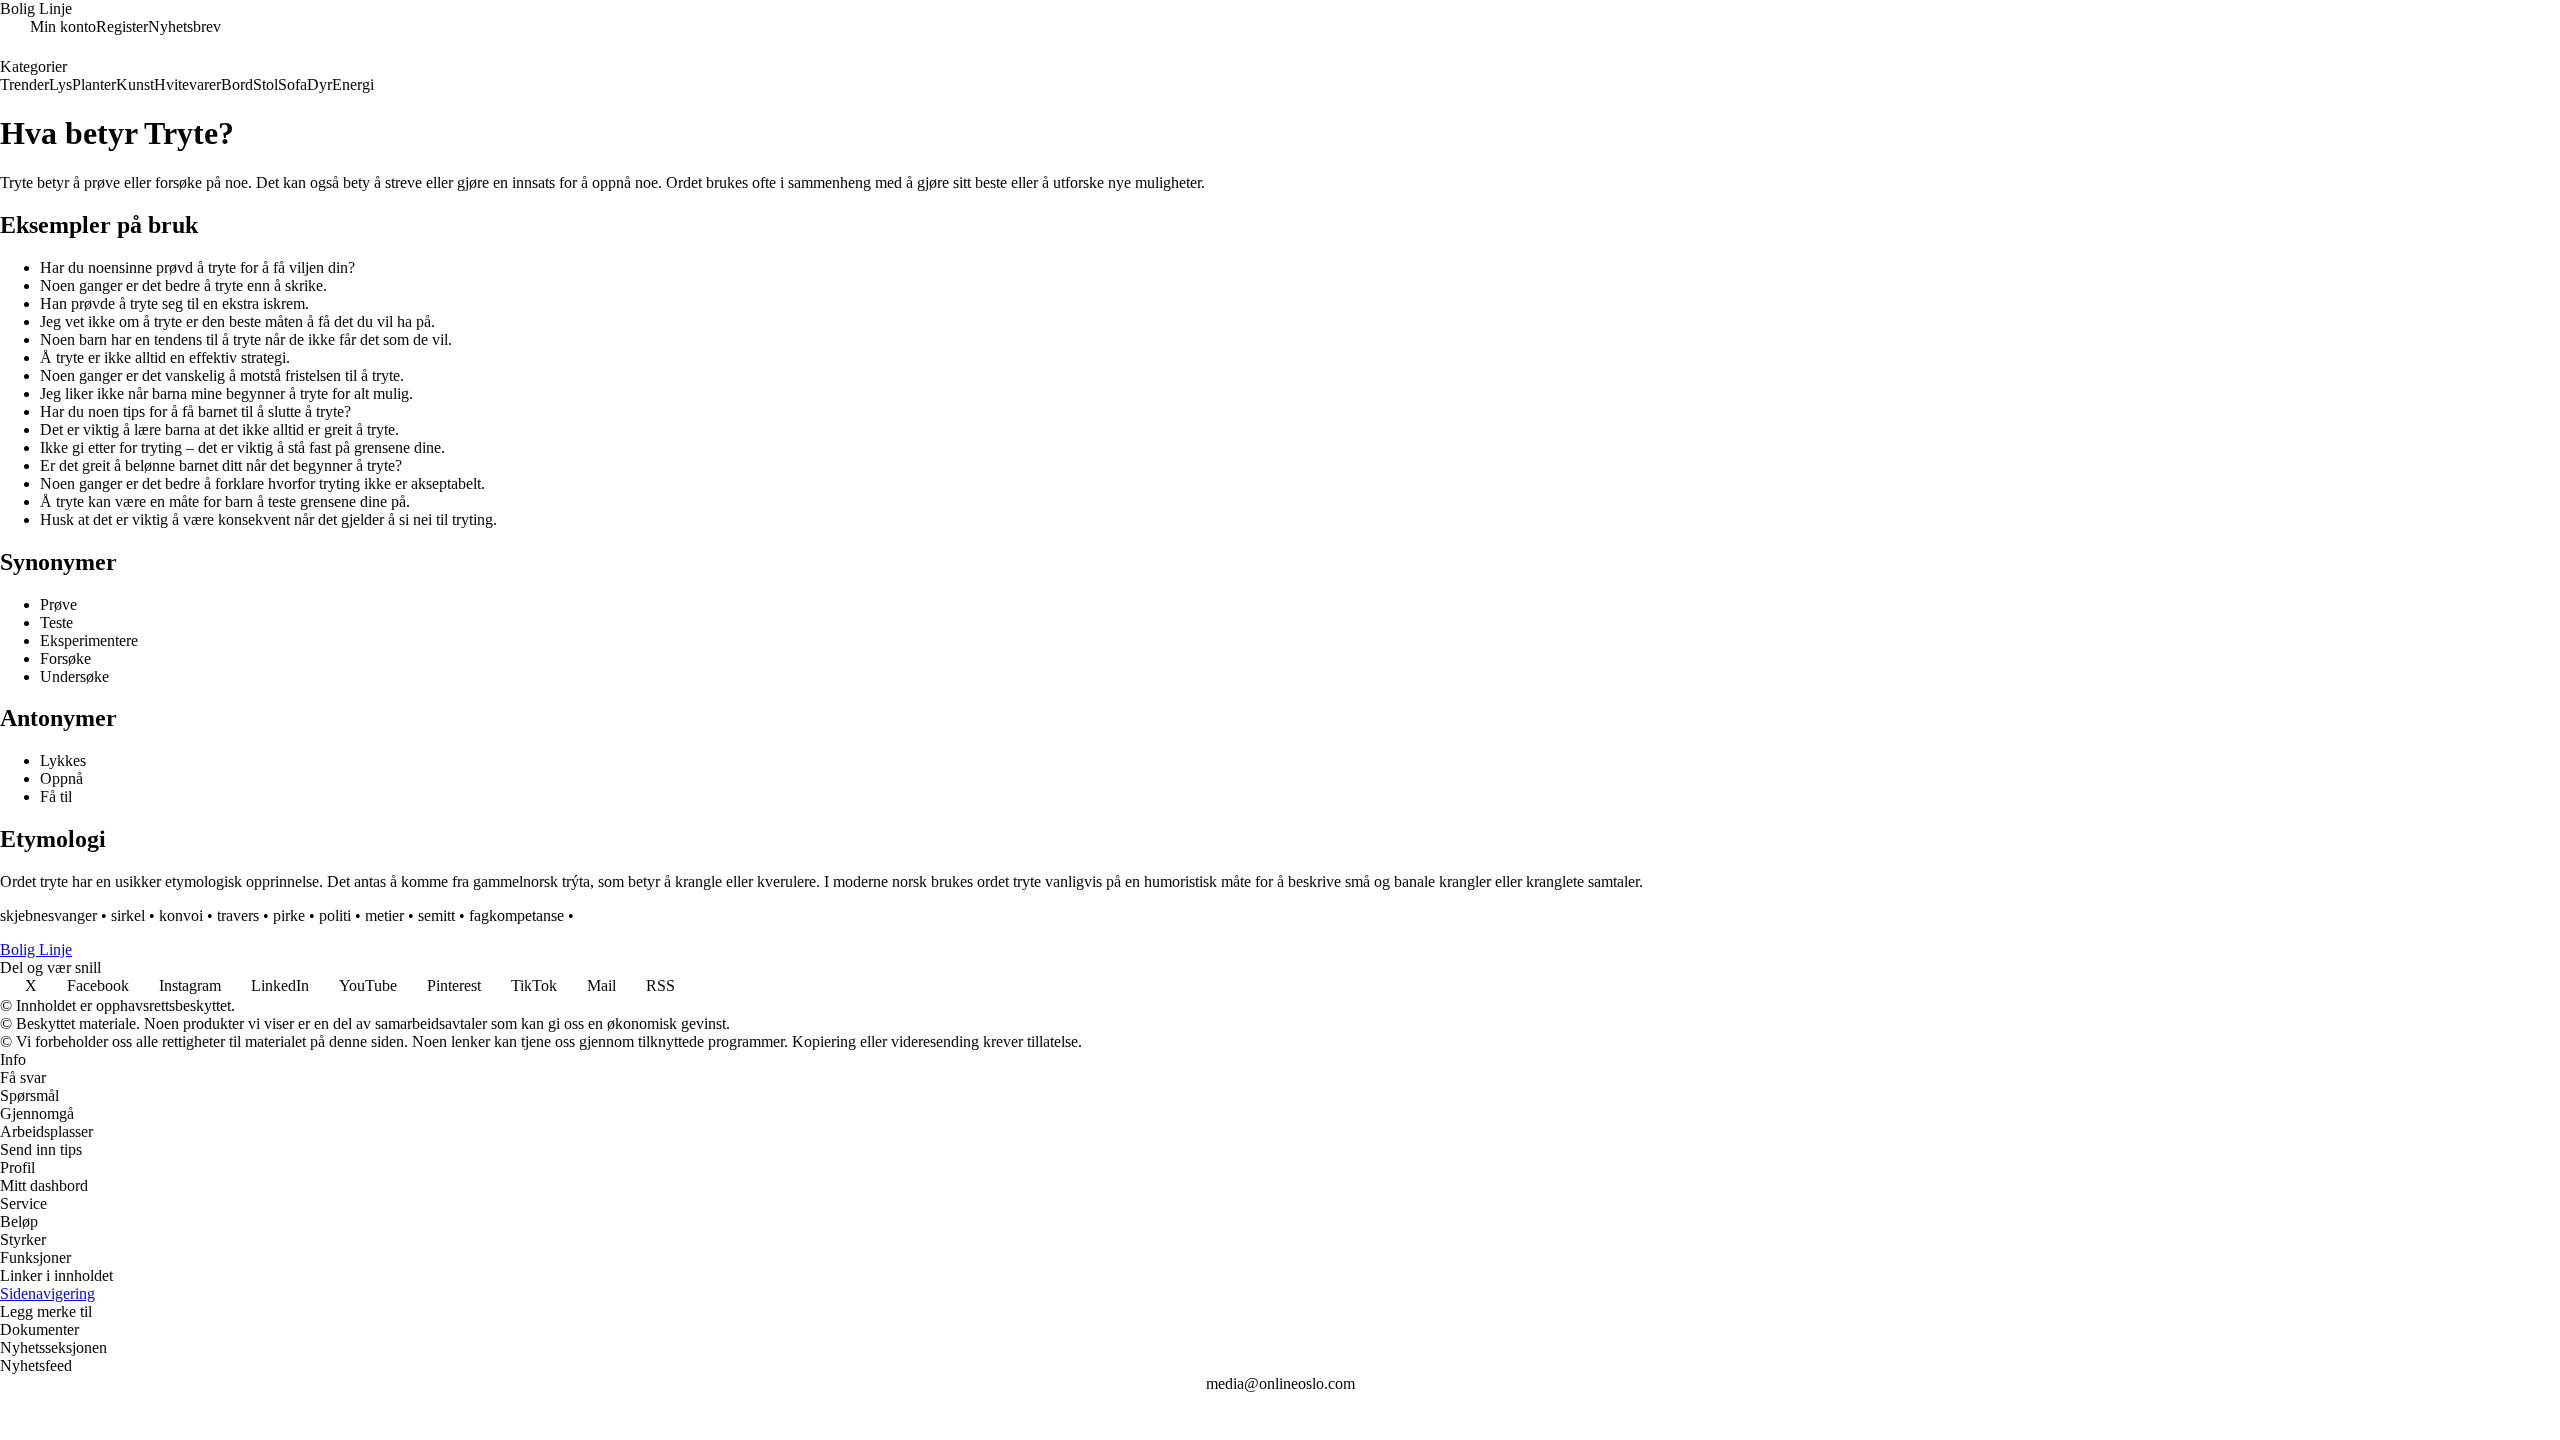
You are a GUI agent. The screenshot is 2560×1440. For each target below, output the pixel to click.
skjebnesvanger (48, 915)
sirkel (128, 915)
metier (384, 915)
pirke (289, 915)
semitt (436, 915)
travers (238, 915)
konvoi (181, 915)
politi (335, 915)
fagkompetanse (516, 915)
